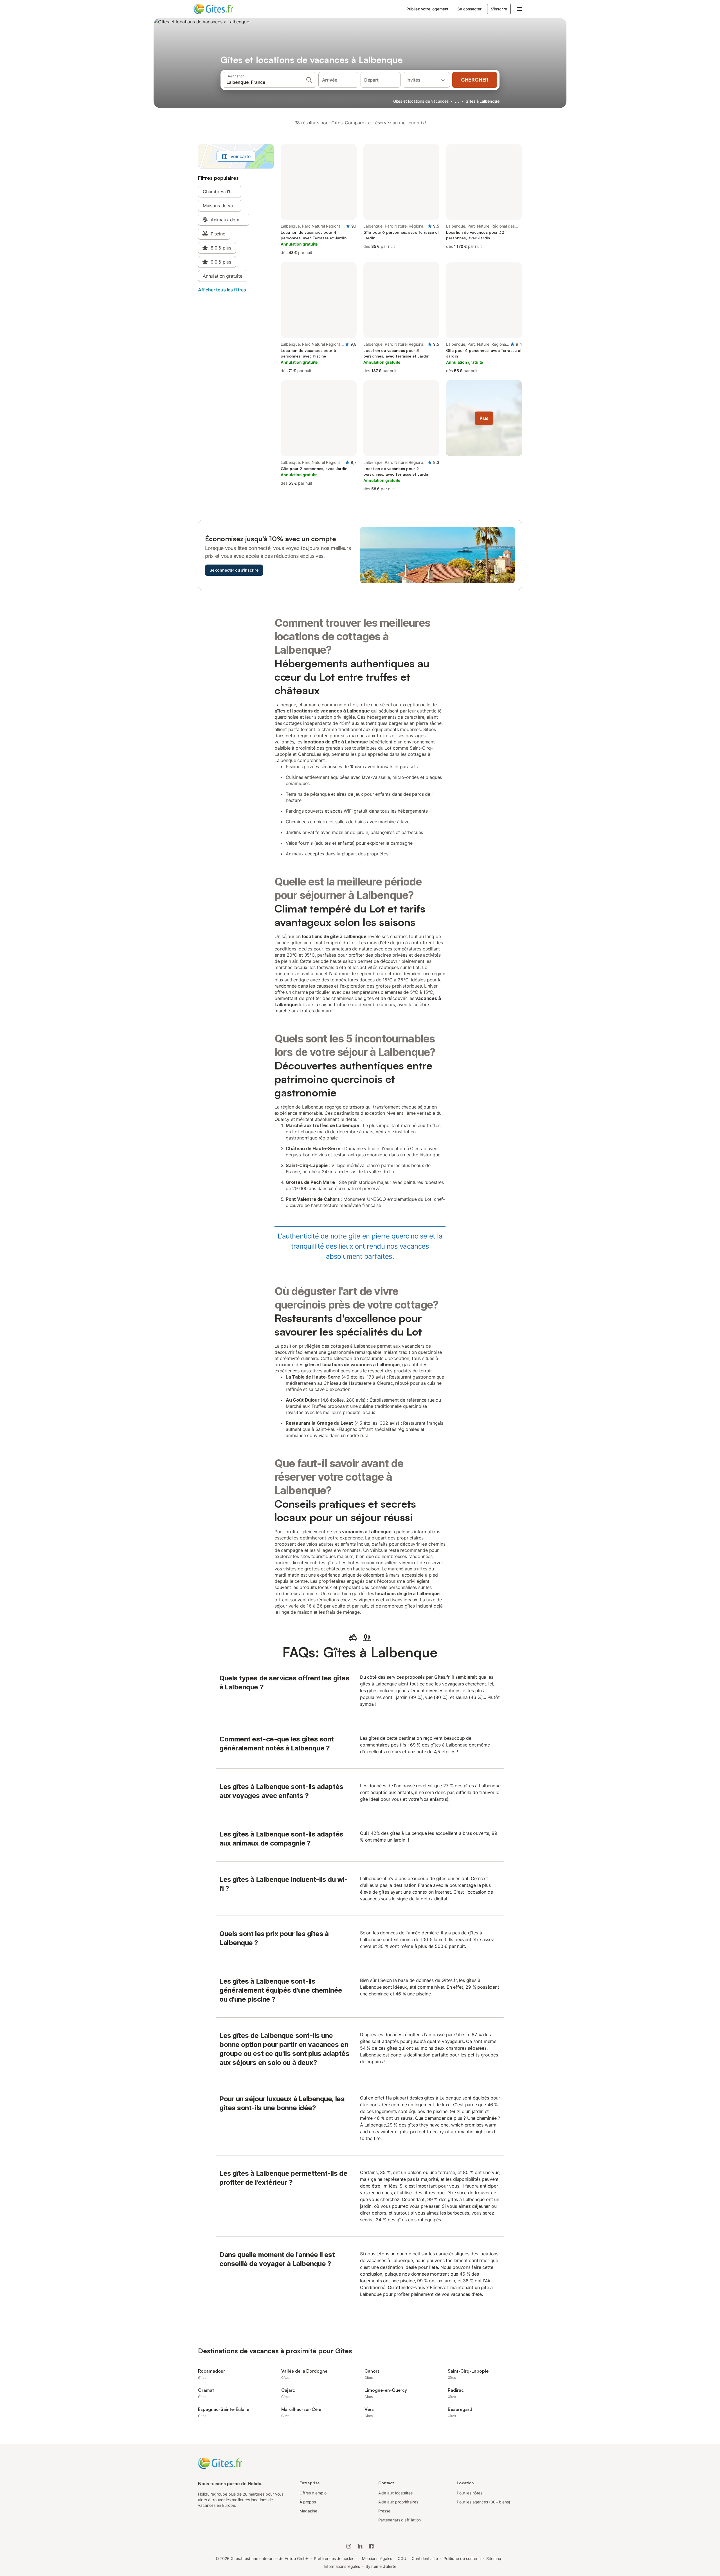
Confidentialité (425, 2558)
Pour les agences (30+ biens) (483, 2502)
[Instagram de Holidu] (349, 2546)
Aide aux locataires (395, 2493)
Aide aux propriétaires (398, 2502)
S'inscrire (499, 9)
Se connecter (469, 9)
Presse (384, 2511)
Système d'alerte (381, 2566)
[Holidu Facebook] (371, 2546)
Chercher (475, 80)
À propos (308, 2502)
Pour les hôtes (470, 2493)
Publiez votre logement (427, 9)
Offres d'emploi (313, 2493)
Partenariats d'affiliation (400, 2520)
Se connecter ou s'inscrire (234, 570)
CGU (402, 2558)
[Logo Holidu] (221, 9)
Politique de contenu (462, 2558)
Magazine (308, 2511)
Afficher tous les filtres (222, 290)
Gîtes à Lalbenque (482, 101)
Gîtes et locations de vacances (421, 101)
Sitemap (494, 2558)
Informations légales (342, 2566)
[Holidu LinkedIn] (360, 2546)
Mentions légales (377, 2558)
